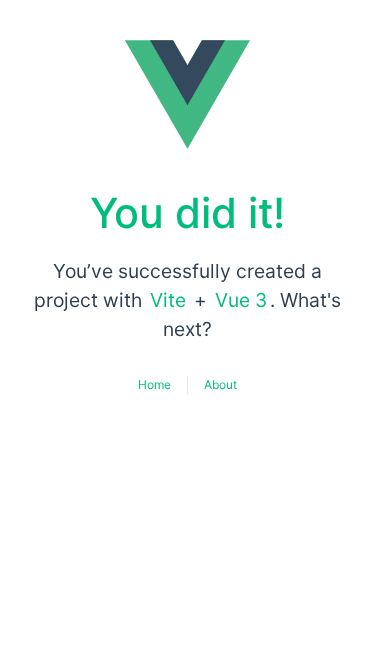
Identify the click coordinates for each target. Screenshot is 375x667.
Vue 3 (241, 300)
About (220, 384)
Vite (168, 300)
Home (154, 384)
